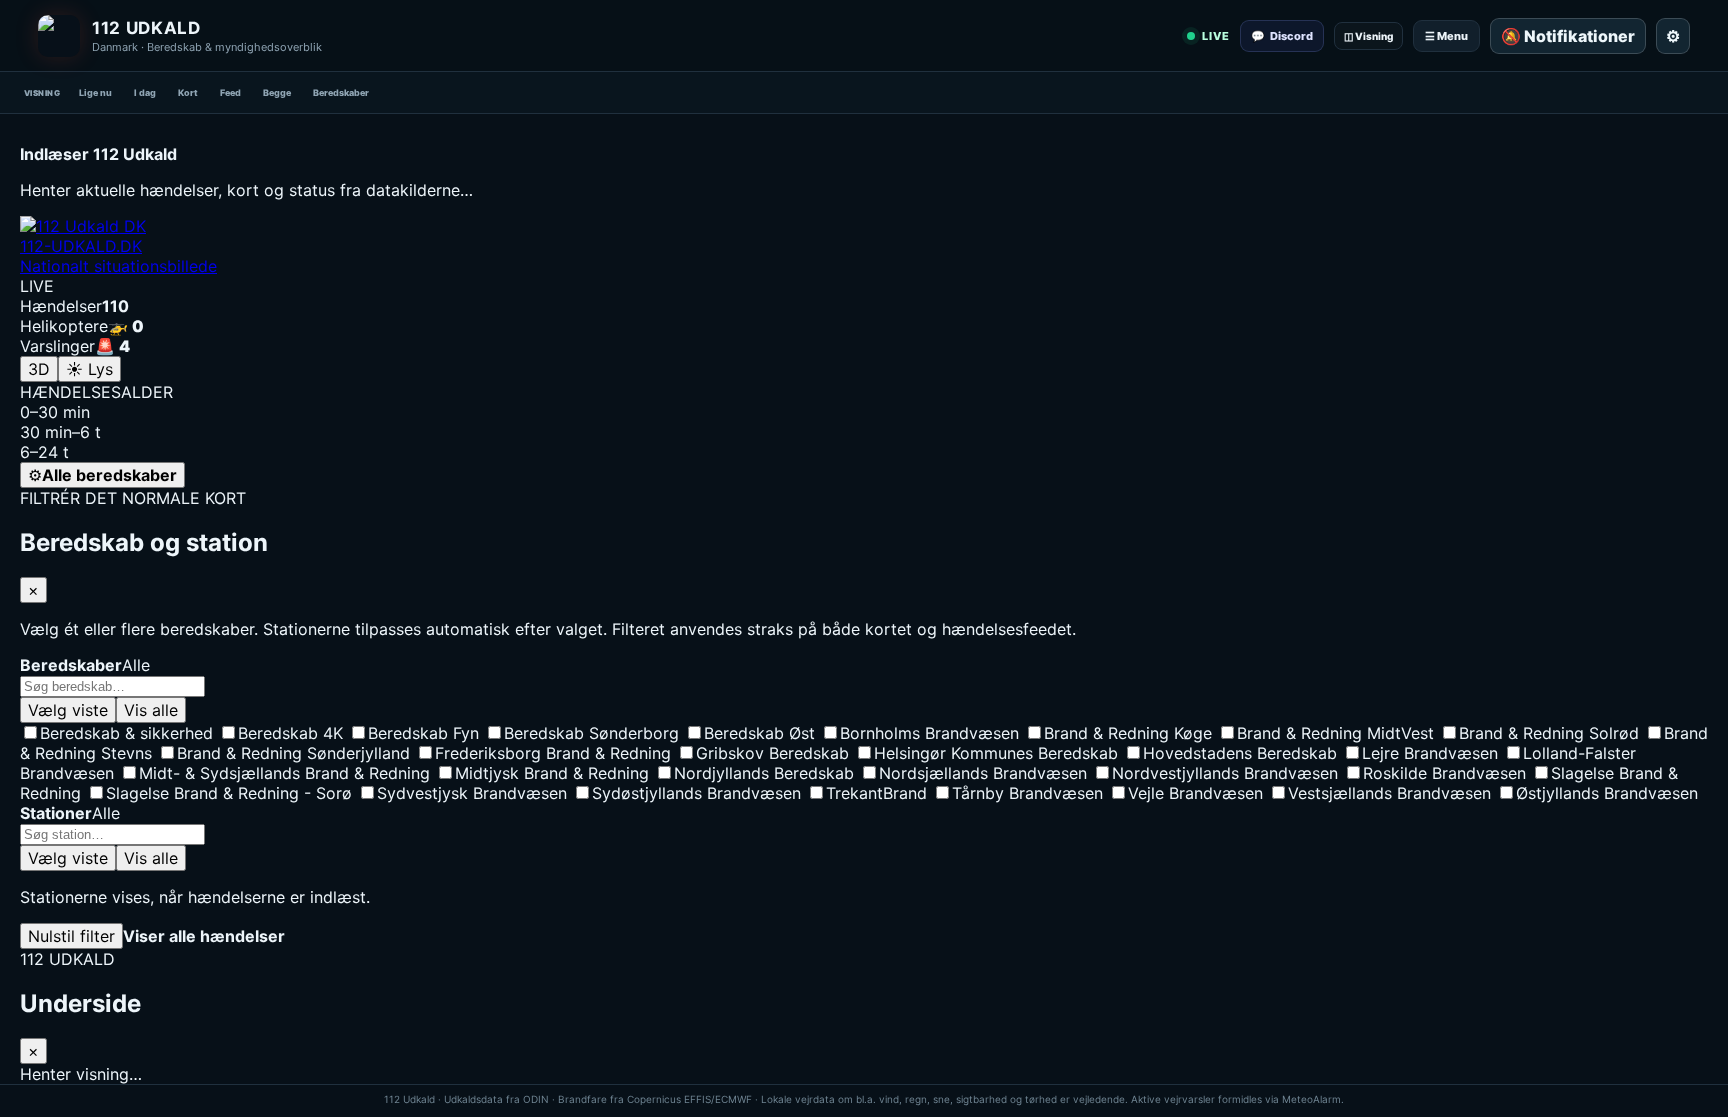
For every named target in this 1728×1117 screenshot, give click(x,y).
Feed (230, 92)
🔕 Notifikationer (1568, 36)
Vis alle (151, 710)
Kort (188, 92)
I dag (145, 92)
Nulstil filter (71, 936)
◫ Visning (1368, 36)
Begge (277, 92)
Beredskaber (341, 92)
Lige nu (95, 92)
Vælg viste (68, 710)
